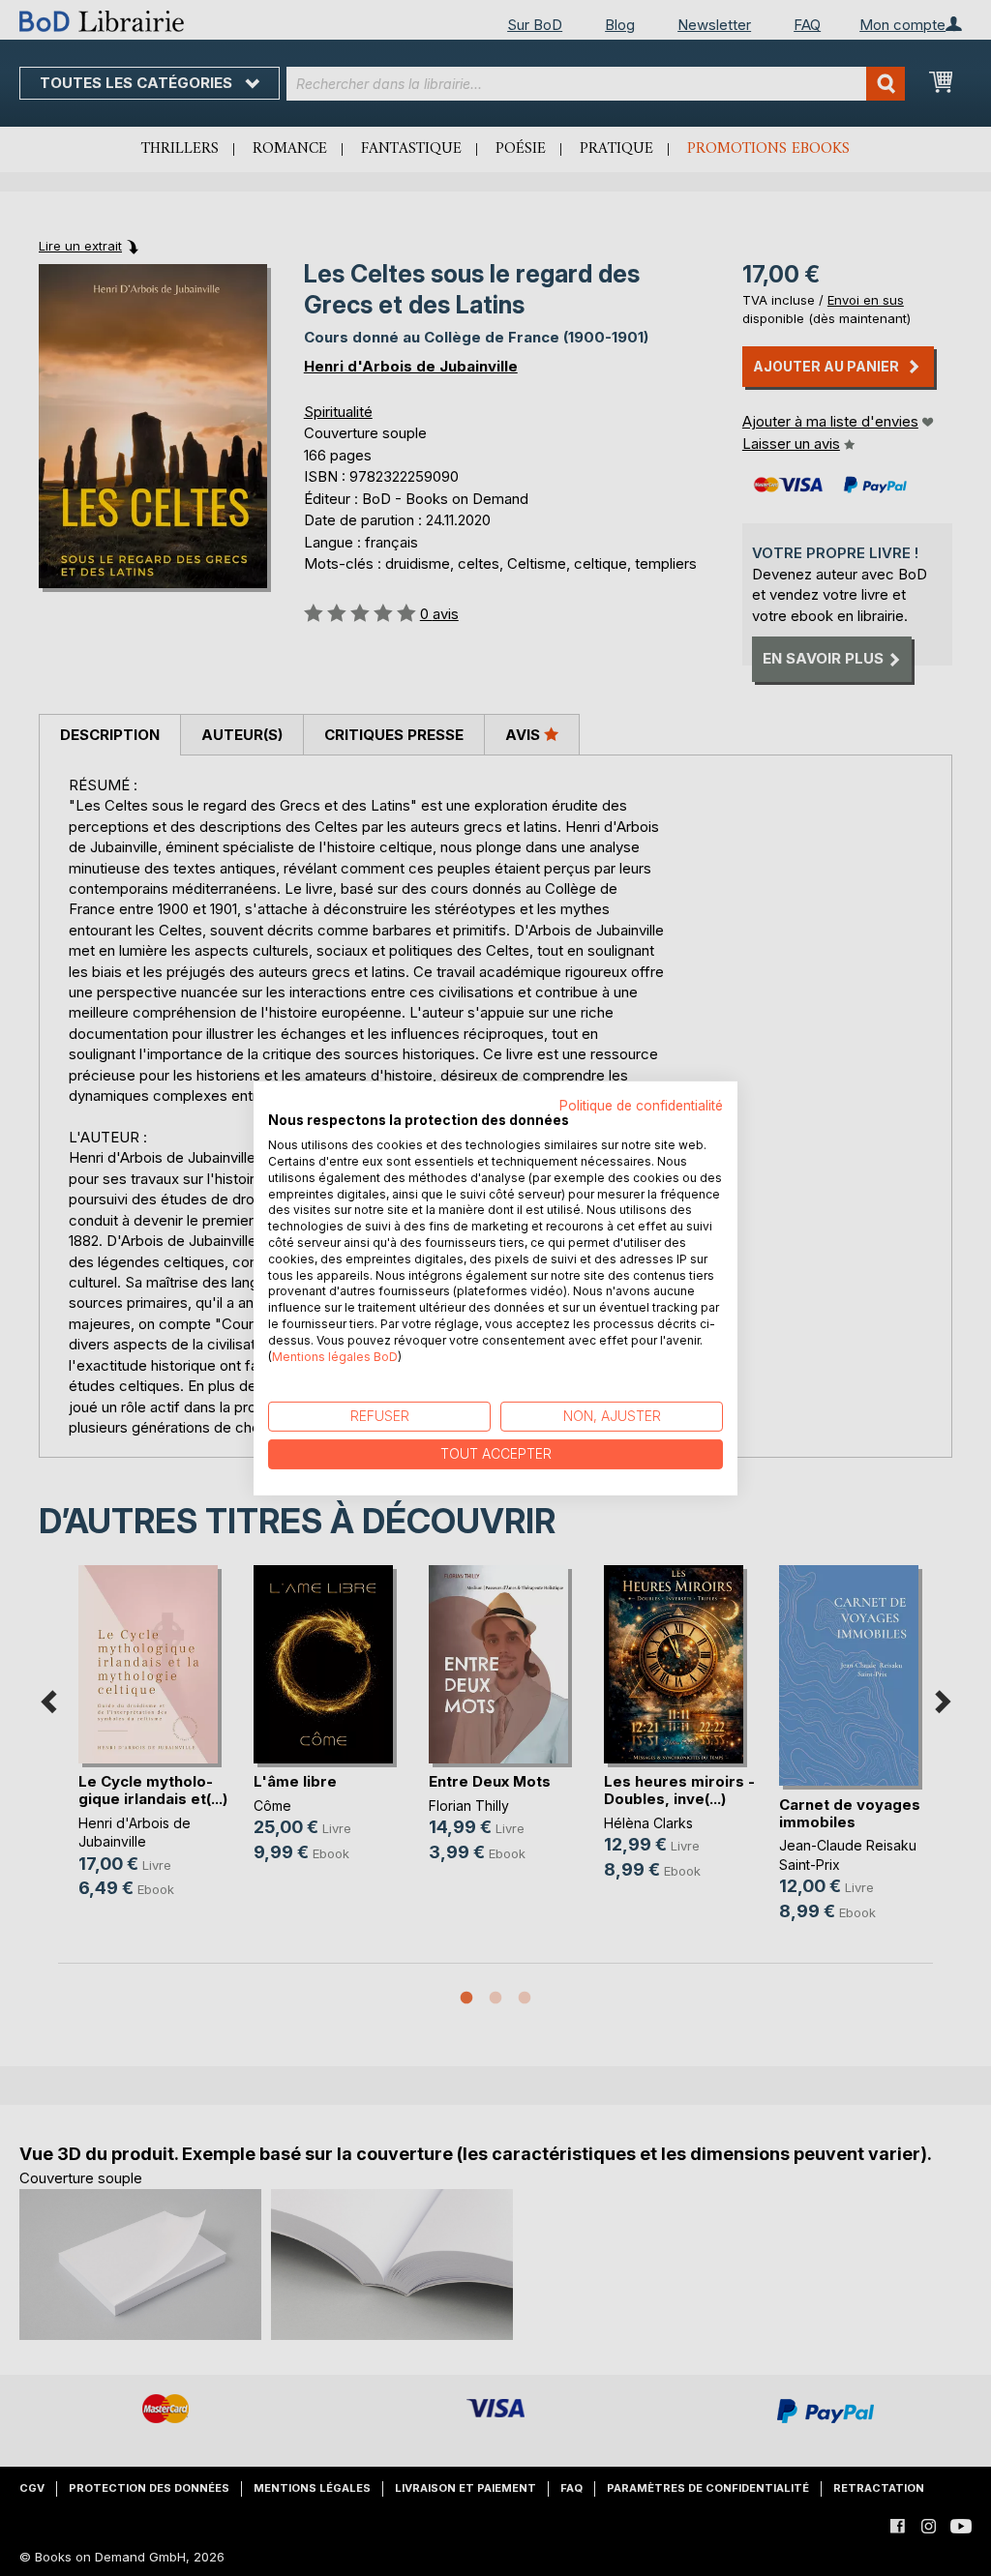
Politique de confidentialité (641, 1105)
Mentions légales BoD (335, 1356)
